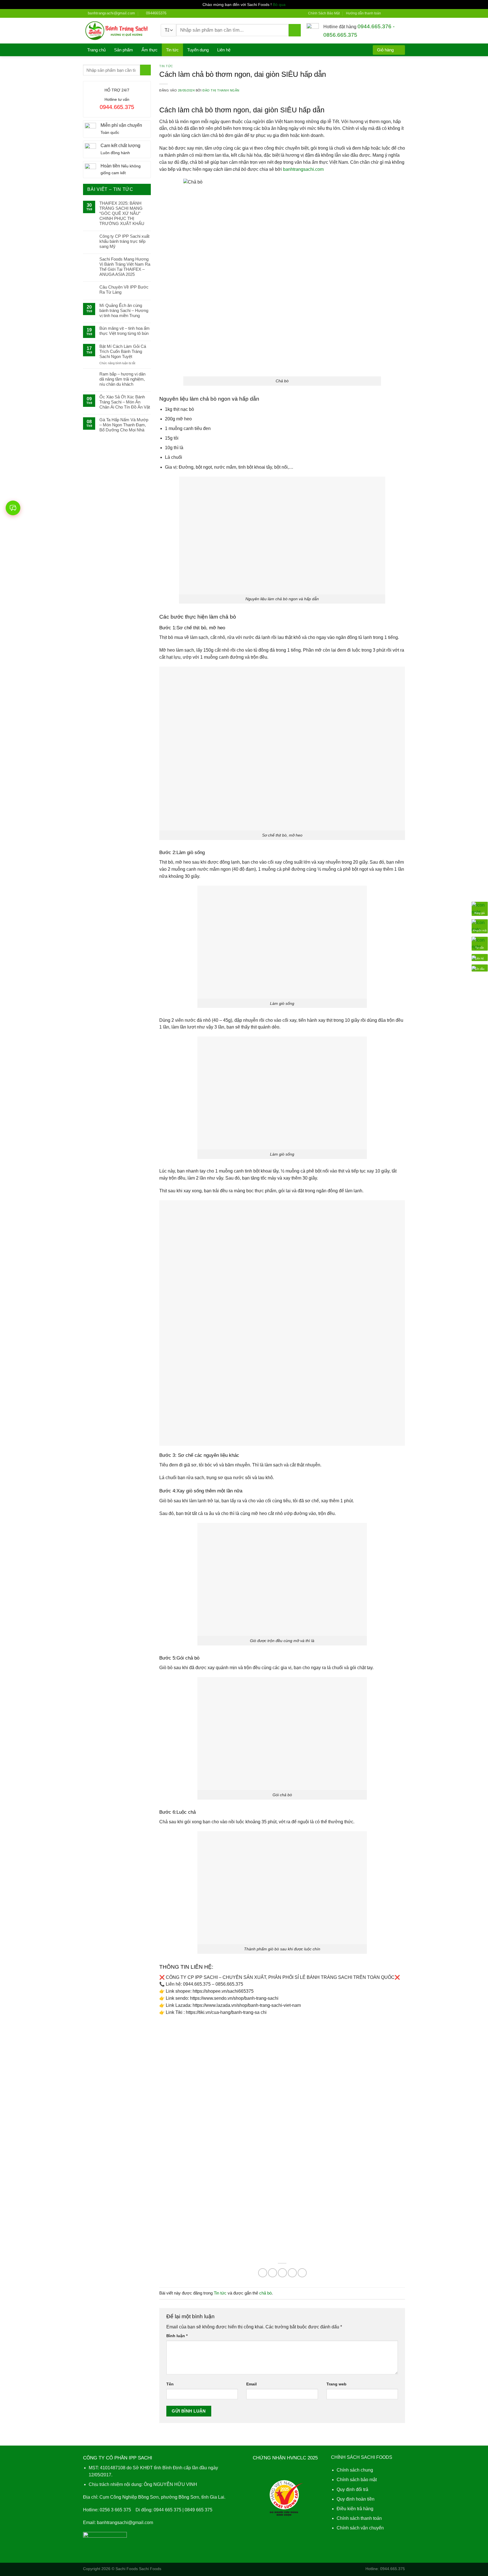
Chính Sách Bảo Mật (324, 13)
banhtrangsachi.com (304, 169)
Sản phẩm (124, 50)
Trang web (336, 2384)
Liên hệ (224, 50)
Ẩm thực (150, 50)
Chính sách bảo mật (357, 2480)
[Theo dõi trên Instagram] (392, 13)
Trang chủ (96, 50)
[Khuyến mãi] (480, 926)
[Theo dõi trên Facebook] (387, 13)
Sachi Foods (127, 2569)
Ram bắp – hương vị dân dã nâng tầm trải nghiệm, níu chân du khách (122, 379)
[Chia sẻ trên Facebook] (263, 2273)
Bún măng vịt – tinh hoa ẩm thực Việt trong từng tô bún (125, 331)
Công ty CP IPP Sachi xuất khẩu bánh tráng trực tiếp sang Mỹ (124, 241)
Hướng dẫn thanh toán (363, 13)
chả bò (265, 2293)
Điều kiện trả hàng (355, 2509)
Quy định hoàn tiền (356, 2499)
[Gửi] (295, 30)
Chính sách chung (355, 2470)
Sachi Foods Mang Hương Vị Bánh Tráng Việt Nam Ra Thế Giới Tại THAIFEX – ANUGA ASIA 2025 (125, 267)
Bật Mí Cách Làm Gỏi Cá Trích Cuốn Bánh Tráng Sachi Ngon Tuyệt (123, 351)
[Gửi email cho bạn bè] (282, 2273)
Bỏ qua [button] (279, 5)
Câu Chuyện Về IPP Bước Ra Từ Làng (124, 290)
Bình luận (177, 2336)
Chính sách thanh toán (359, 2518)
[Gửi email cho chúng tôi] (402, 13)
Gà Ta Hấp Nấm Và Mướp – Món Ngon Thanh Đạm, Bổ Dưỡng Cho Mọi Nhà (124, 425)
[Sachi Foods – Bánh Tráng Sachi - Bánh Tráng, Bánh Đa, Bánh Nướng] (118, 31)
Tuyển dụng (198, 50)
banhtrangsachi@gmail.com (125, 2522)
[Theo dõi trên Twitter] (397, 13)
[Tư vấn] (480, 943)
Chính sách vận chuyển (360, 2528)
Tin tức (172, 50)
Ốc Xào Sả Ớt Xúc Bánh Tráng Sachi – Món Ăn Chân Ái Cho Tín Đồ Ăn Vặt (125, 402)
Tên (170, 2384)
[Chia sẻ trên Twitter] (273, 2273)
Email (251, 2384)
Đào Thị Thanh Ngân (221, 90)
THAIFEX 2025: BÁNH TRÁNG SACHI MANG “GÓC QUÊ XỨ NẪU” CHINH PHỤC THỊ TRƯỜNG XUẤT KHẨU (122, 213)
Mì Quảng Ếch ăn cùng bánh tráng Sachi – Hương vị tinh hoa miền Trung (124, 310)
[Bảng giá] (480, 908)
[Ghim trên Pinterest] (292, 2273)
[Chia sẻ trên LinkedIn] (302, 2273)
